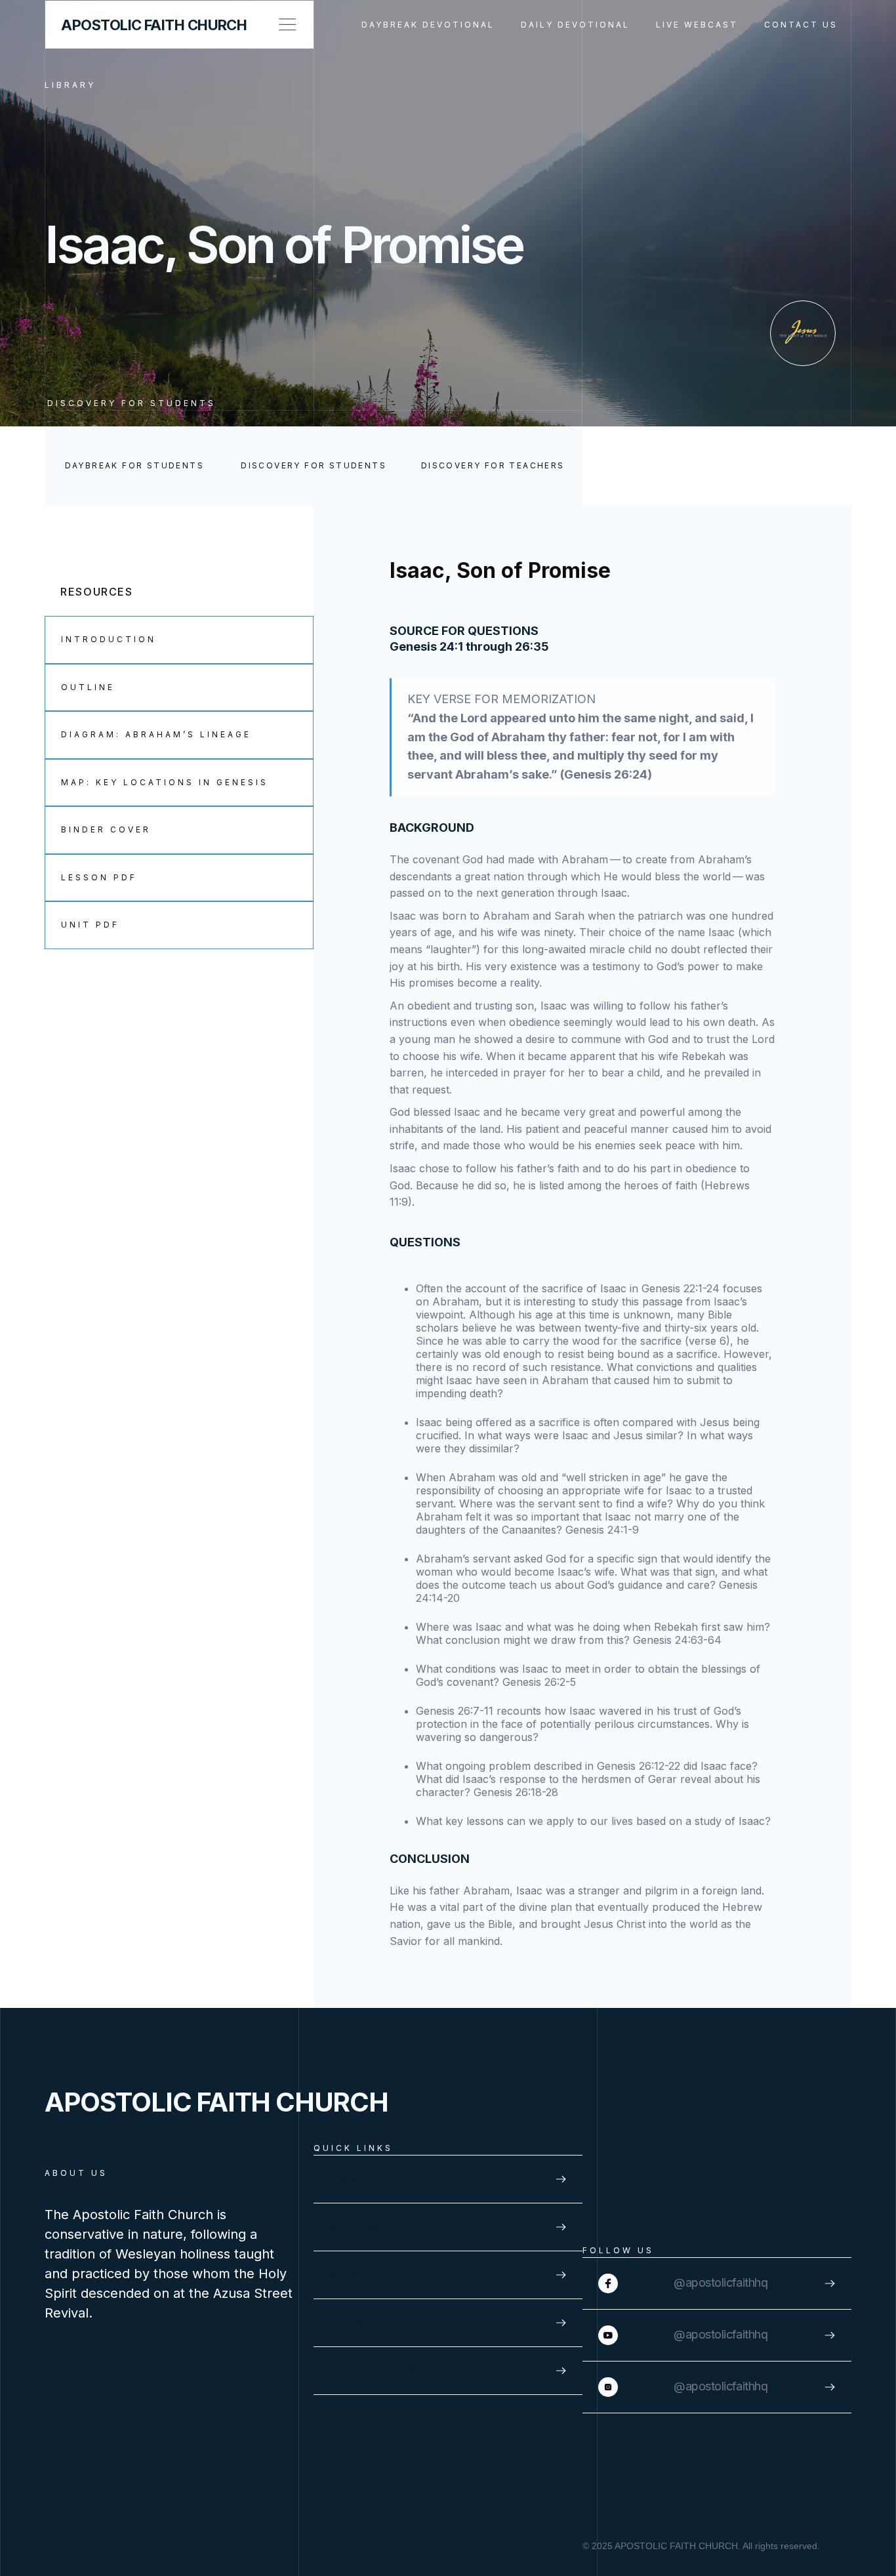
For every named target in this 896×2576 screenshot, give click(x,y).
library (70, 85)
